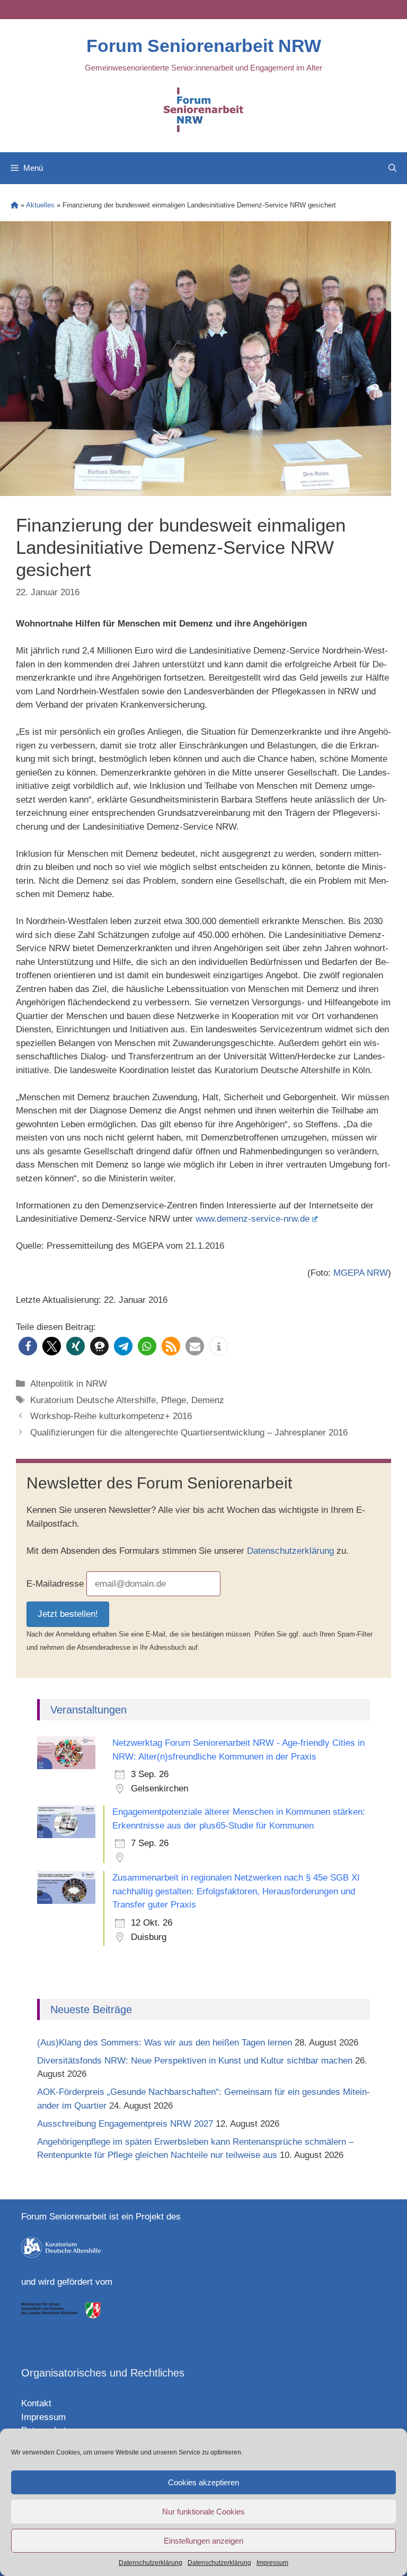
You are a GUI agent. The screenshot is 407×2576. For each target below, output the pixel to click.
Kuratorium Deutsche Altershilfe (93, 1400)
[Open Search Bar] (392, 168)
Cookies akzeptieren (203, 2482)
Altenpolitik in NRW (69, 1384)
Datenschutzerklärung (151, 2563)
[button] (28, 1346)
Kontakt (36, 2403)
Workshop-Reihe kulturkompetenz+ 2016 (111, 1416)
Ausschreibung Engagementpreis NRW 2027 (125, 2124)
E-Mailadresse (55, 1584)
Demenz (208, 1400)
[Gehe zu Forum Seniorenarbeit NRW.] (15, 205)
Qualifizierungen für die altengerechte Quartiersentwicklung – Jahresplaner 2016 (189, 1433)
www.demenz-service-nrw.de (253, 1219)
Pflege (174, 1400)
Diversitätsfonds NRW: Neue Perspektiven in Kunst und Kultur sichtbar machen (195, 2061)
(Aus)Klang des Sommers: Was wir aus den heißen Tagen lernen (165, 2043)
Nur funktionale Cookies (203, 2512)
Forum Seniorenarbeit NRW (204, 46)
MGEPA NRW (361, 1273)
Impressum (272, 2563)
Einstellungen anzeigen (203, 2541)
